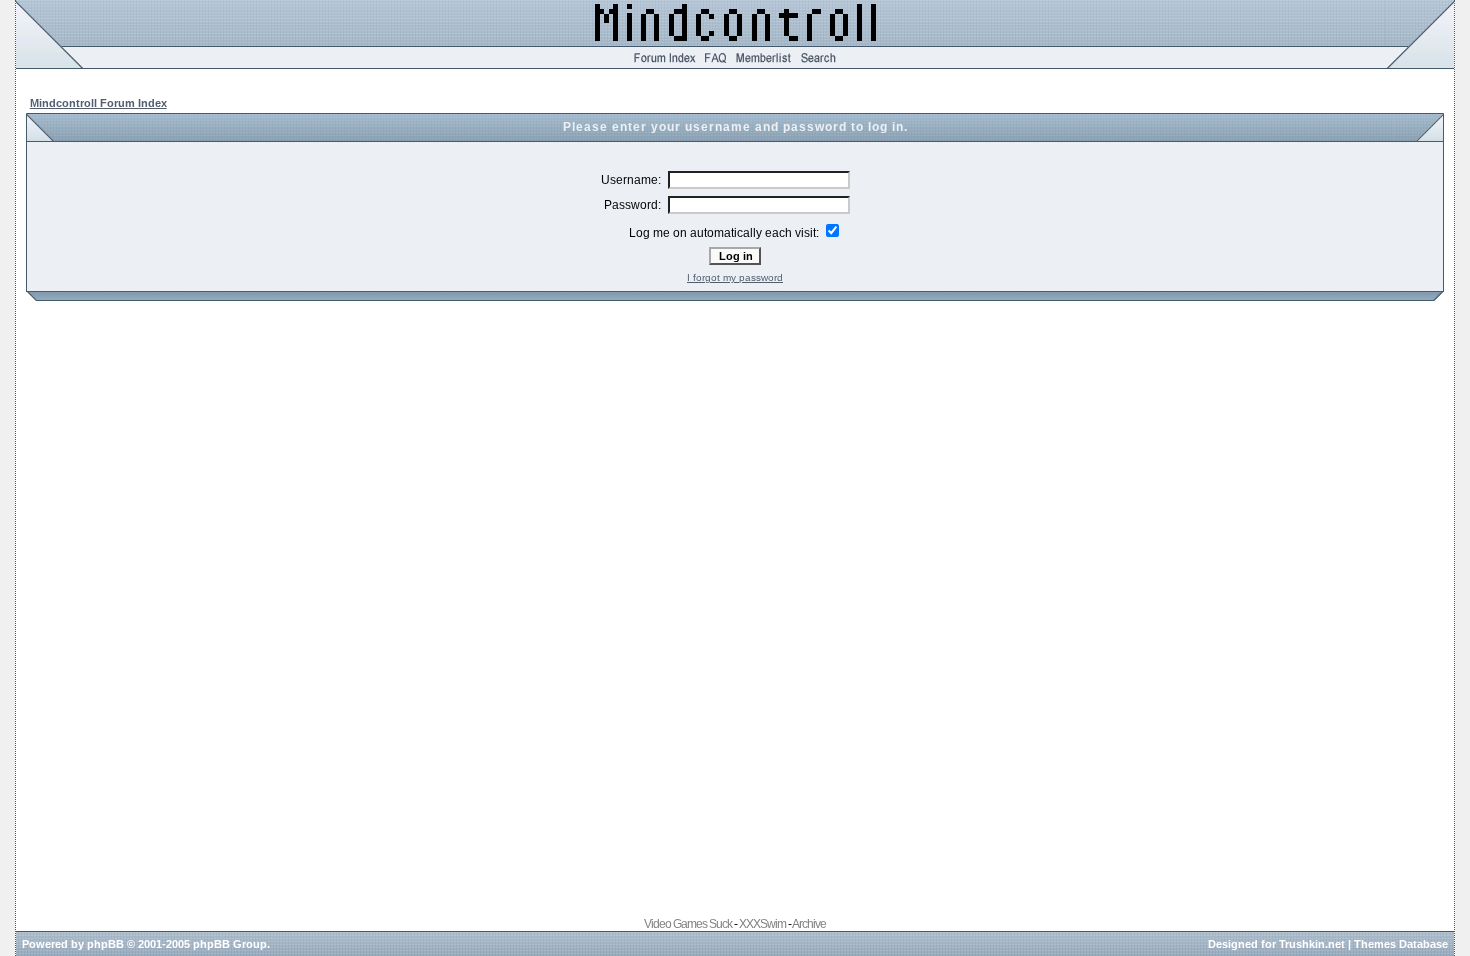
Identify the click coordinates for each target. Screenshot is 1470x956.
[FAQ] (715, 65)
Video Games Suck (688, 924)
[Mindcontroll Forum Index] (664, 65)
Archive (809, 924)
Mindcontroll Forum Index (98, 103)
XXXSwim (762, 924)
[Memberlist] (763, 65)
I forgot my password (735, 277)
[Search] (818, 65)
